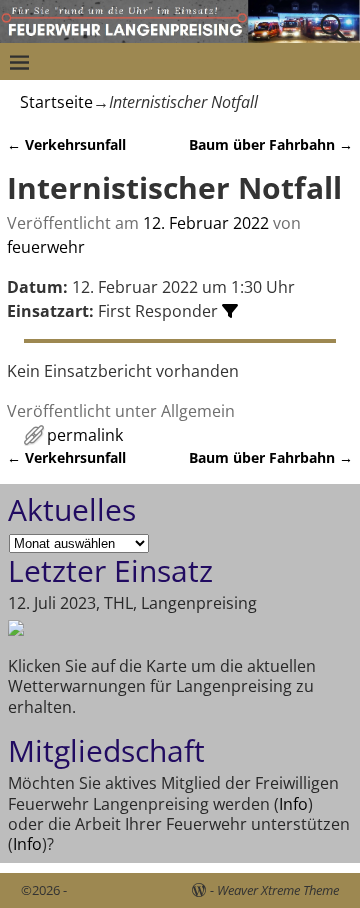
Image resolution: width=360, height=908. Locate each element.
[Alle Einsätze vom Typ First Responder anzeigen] (230, 311)
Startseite (56, 102)
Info (293, 804)
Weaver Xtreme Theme (278, 890)
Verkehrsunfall (66, 144)
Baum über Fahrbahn (271, 144)
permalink (85, 435)
